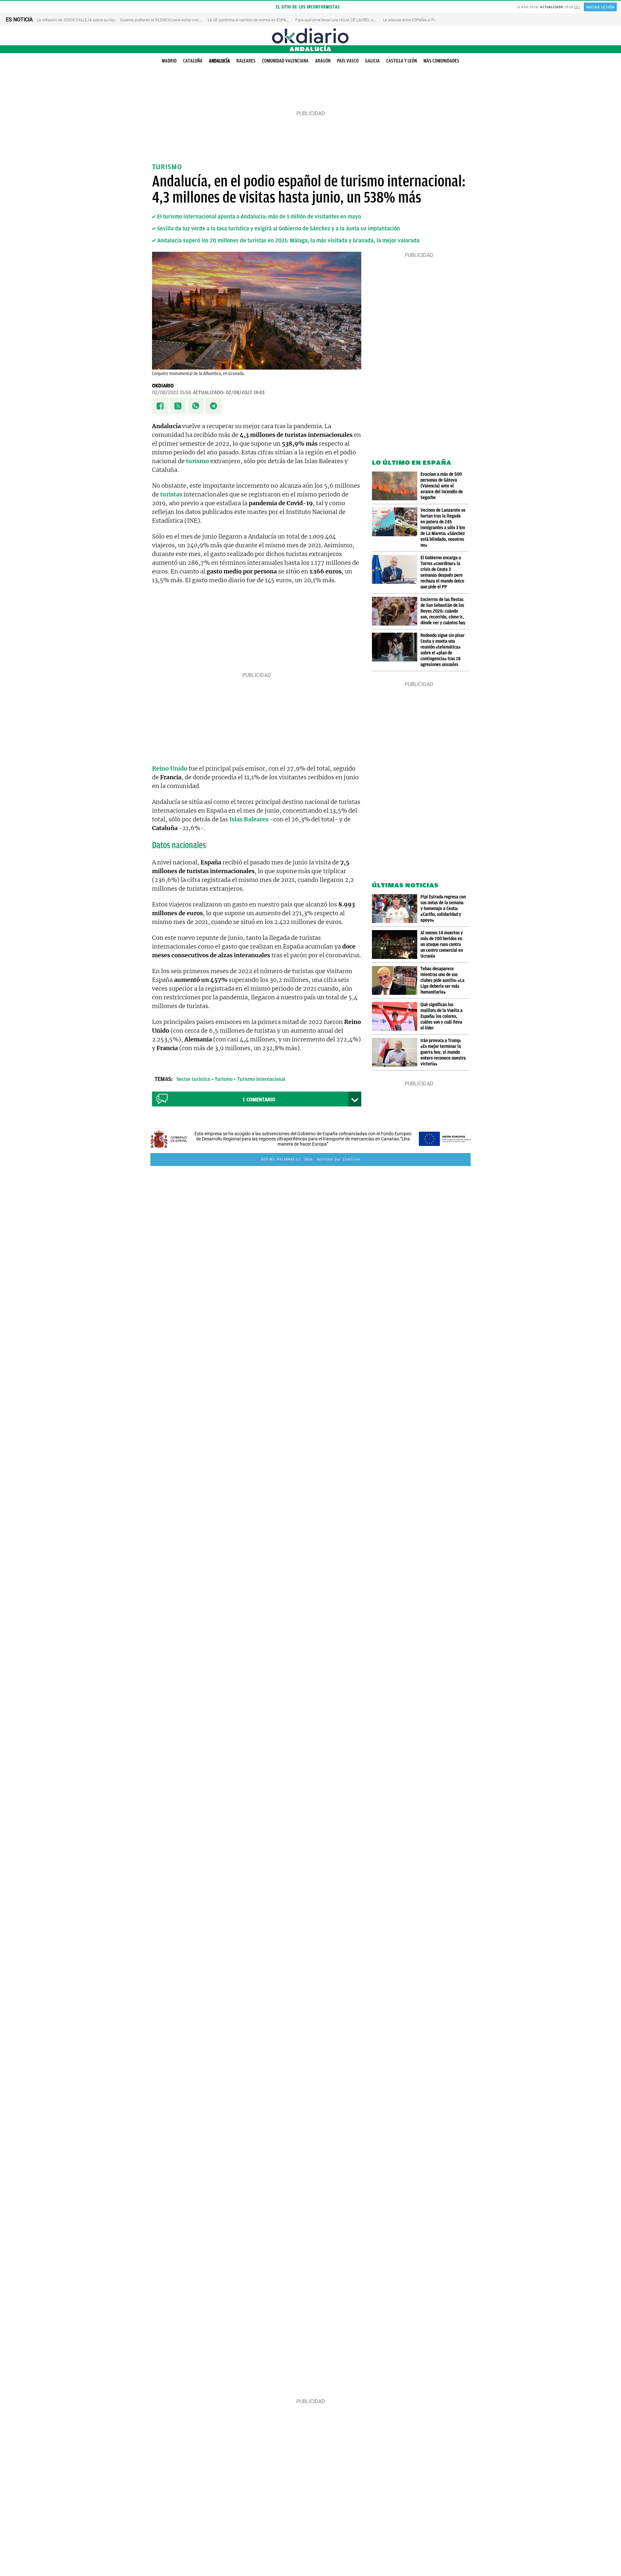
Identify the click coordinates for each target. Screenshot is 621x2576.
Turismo (224, 1079)
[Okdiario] (310, 36)
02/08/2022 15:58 (172, 393)
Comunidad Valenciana (285, 61)
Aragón (323, 61)
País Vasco (348, 61)
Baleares (246, 61)
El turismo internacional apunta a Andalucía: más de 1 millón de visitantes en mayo (259, 217)
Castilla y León (402, 61)
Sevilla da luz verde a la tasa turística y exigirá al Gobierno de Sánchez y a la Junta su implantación (279, 228)
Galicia (372, 61)
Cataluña (193, 61)
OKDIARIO (163, 386)
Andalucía (219, 61)
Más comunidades (441, 61)
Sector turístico (193, 1079)
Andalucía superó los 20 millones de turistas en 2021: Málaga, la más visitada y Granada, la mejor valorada (288, 240)
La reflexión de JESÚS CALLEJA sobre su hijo (76, 20)
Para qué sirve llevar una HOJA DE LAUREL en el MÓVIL (343, 20)
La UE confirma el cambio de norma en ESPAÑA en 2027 (257, 20)
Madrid (169, 61)
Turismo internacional (261, 1079)
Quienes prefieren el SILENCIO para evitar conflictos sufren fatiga (176, 20)
